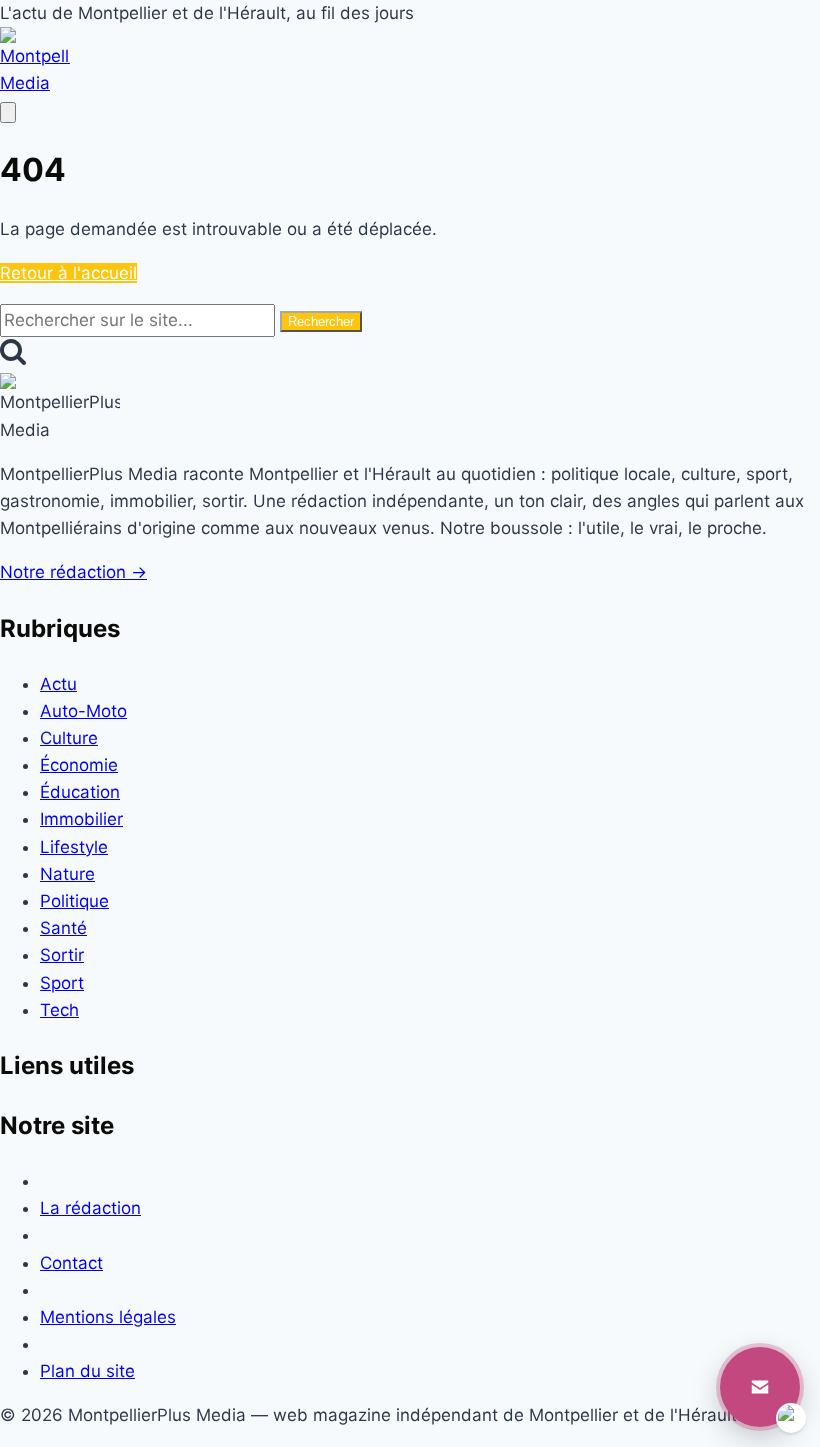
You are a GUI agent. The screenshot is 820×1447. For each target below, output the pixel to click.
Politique (74, 901)
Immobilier (81, 819)
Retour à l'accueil (68, 273)
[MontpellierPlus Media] (35, 83)
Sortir (62, 955)
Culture (69, 738)
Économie (79, 765)
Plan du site (87, 1371)
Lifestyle (74, 847)
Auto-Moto (83, 711)
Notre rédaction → (73, 572)
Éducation (80, 792)
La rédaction (90, 1208)
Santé (63, 928)
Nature (67, 874)
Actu (58, 684)
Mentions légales (108, 1317)
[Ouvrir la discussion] (760, 1387)
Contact (71, 1263)
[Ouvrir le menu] (8, 112)
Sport (62, 983)
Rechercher (321, 321)
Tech (59, 1010)
